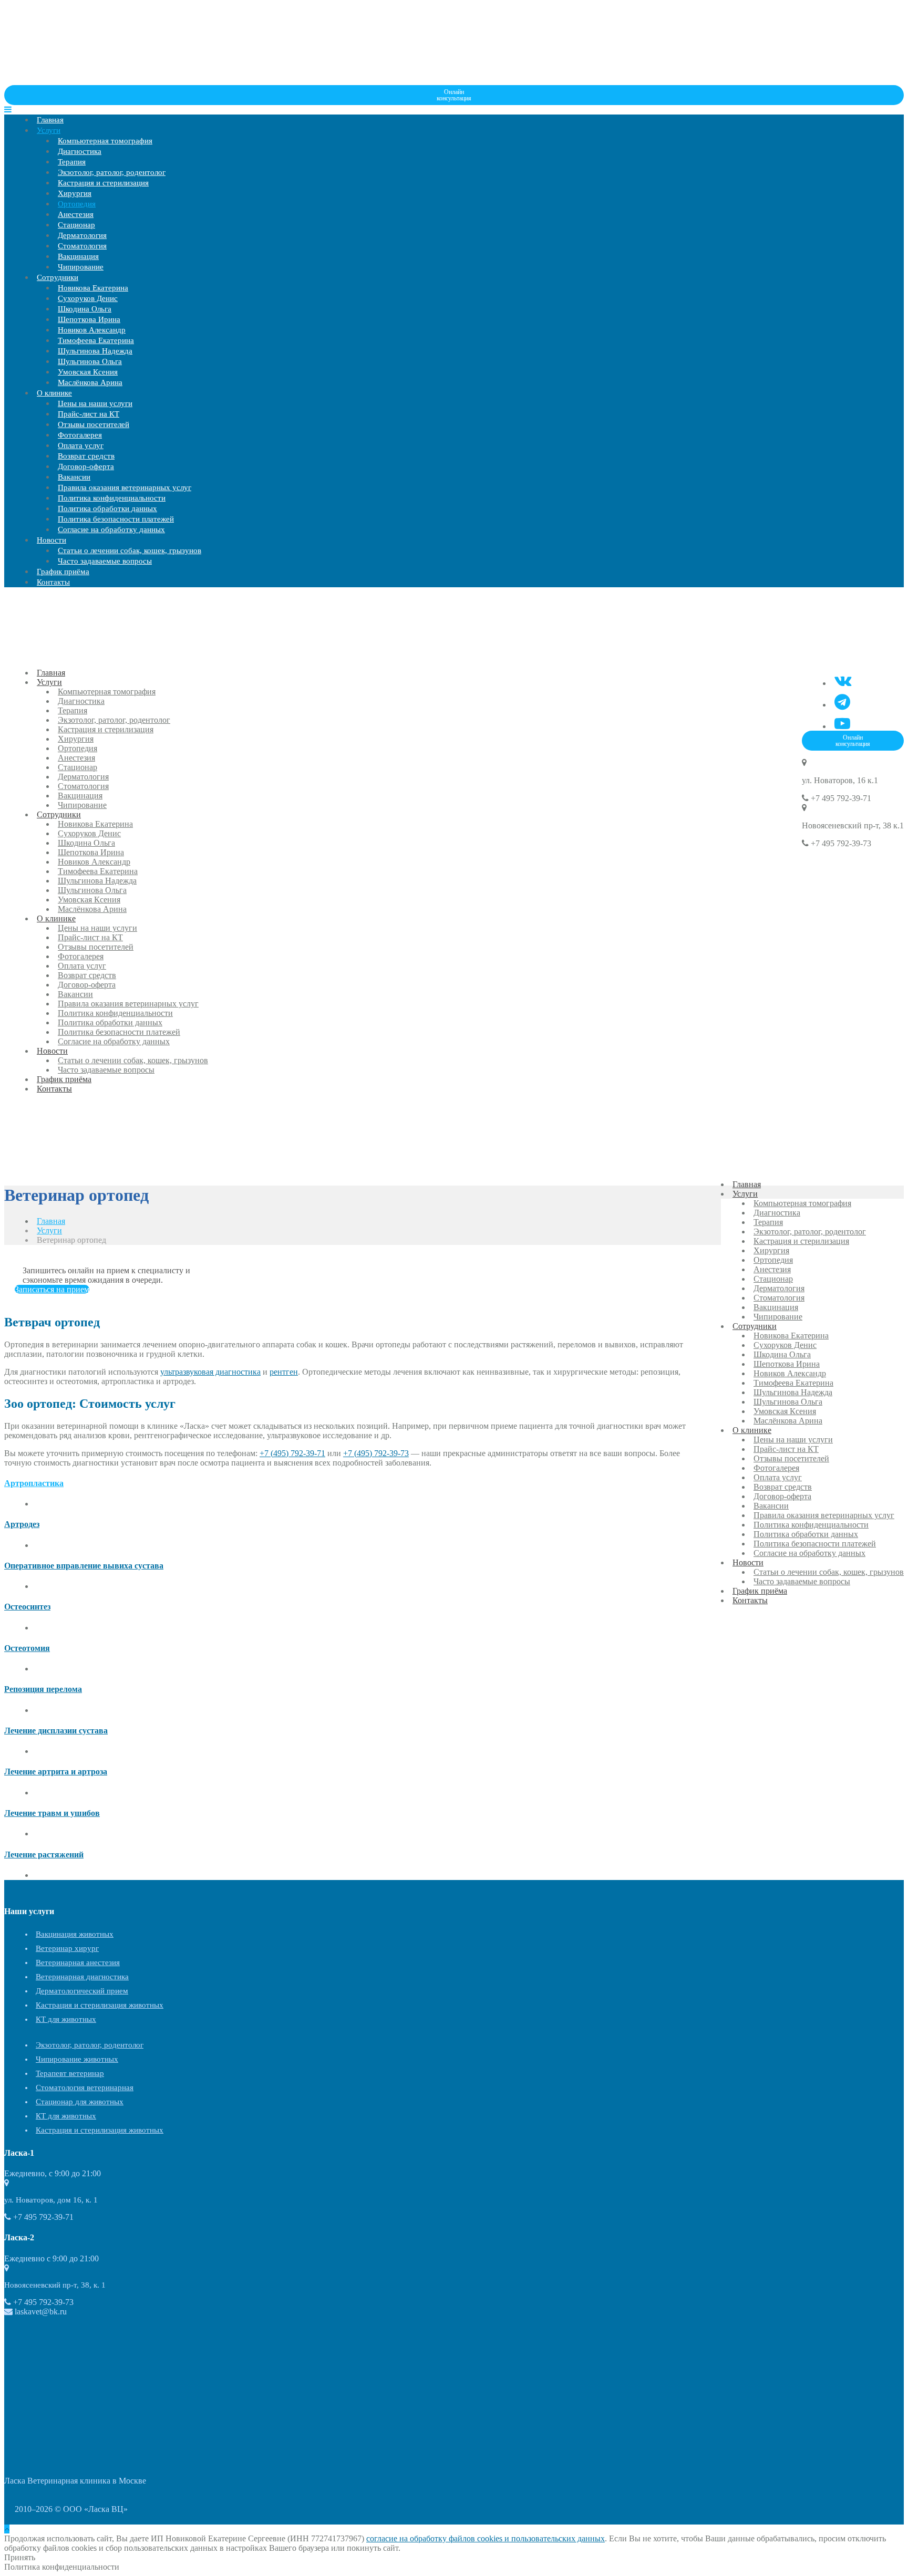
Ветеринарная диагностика (82, 1977)
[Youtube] (842, 724)
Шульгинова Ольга (90, 361)
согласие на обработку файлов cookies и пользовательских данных (486, 2538)
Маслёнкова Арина (90, 382)
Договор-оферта (86, 466)
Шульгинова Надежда (95, 351)
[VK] (843, 681)
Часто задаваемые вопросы (105, 561)
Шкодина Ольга (85, 309)
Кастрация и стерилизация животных (100, 2005)
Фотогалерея (80, 435)
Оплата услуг (81, 445)
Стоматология (82, 246)
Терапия (72, 162)
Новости (51, 540)
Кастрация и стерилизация (103, 183)
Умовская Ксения (88, 372)
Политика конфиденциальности (112, 498)
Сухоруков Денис (88, 298)
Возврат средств (86, 456)
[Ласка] (83, 80)
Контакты (53, 582)
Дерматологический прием (82, 1991)
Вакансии (74, 477)
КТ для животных (66, 2019)
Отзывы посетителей (94, 424)
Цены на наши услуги (95, 403)
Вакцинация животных (75, 1934)
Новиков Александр (92, 330)
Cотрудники (58, 277)
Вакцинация (78, 256)
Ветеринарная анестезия (78, 1962)
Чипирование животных (77, 2059)
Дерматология (82, 235)
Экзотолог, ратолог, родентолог (112, 172)
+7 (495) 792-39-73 (376, 1453)
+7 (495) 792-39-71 (292, 1453)
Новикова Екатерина (93, 288)
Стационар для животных (80, 2102)
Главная (50, 120)
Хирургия (75, 193)
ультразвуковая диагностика (210, 1372)
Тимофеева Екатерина (96, 340)
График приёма (63, 572)
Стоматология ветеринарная (85, 2087)
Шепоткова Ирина (89, 319)
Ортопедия (77, 204)
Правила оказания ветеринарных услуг (125, 487)
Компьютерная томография (105, 141)
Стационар (76, 225)
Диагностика (80, 151)
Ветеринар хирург (67, 1948)
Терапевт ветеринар (70, 2073)
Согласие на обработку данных (111, 529)
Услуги (49, 130)
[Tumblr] (842, 702)
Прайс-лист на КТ (89, 414)
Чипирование (81, 267)
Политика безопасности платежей (116, 519)
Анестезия (76, 214)
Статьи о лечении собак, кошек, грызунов (130, 550)
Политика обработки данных (107, 508)
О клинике (54, 393)
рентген (284, 1372)
